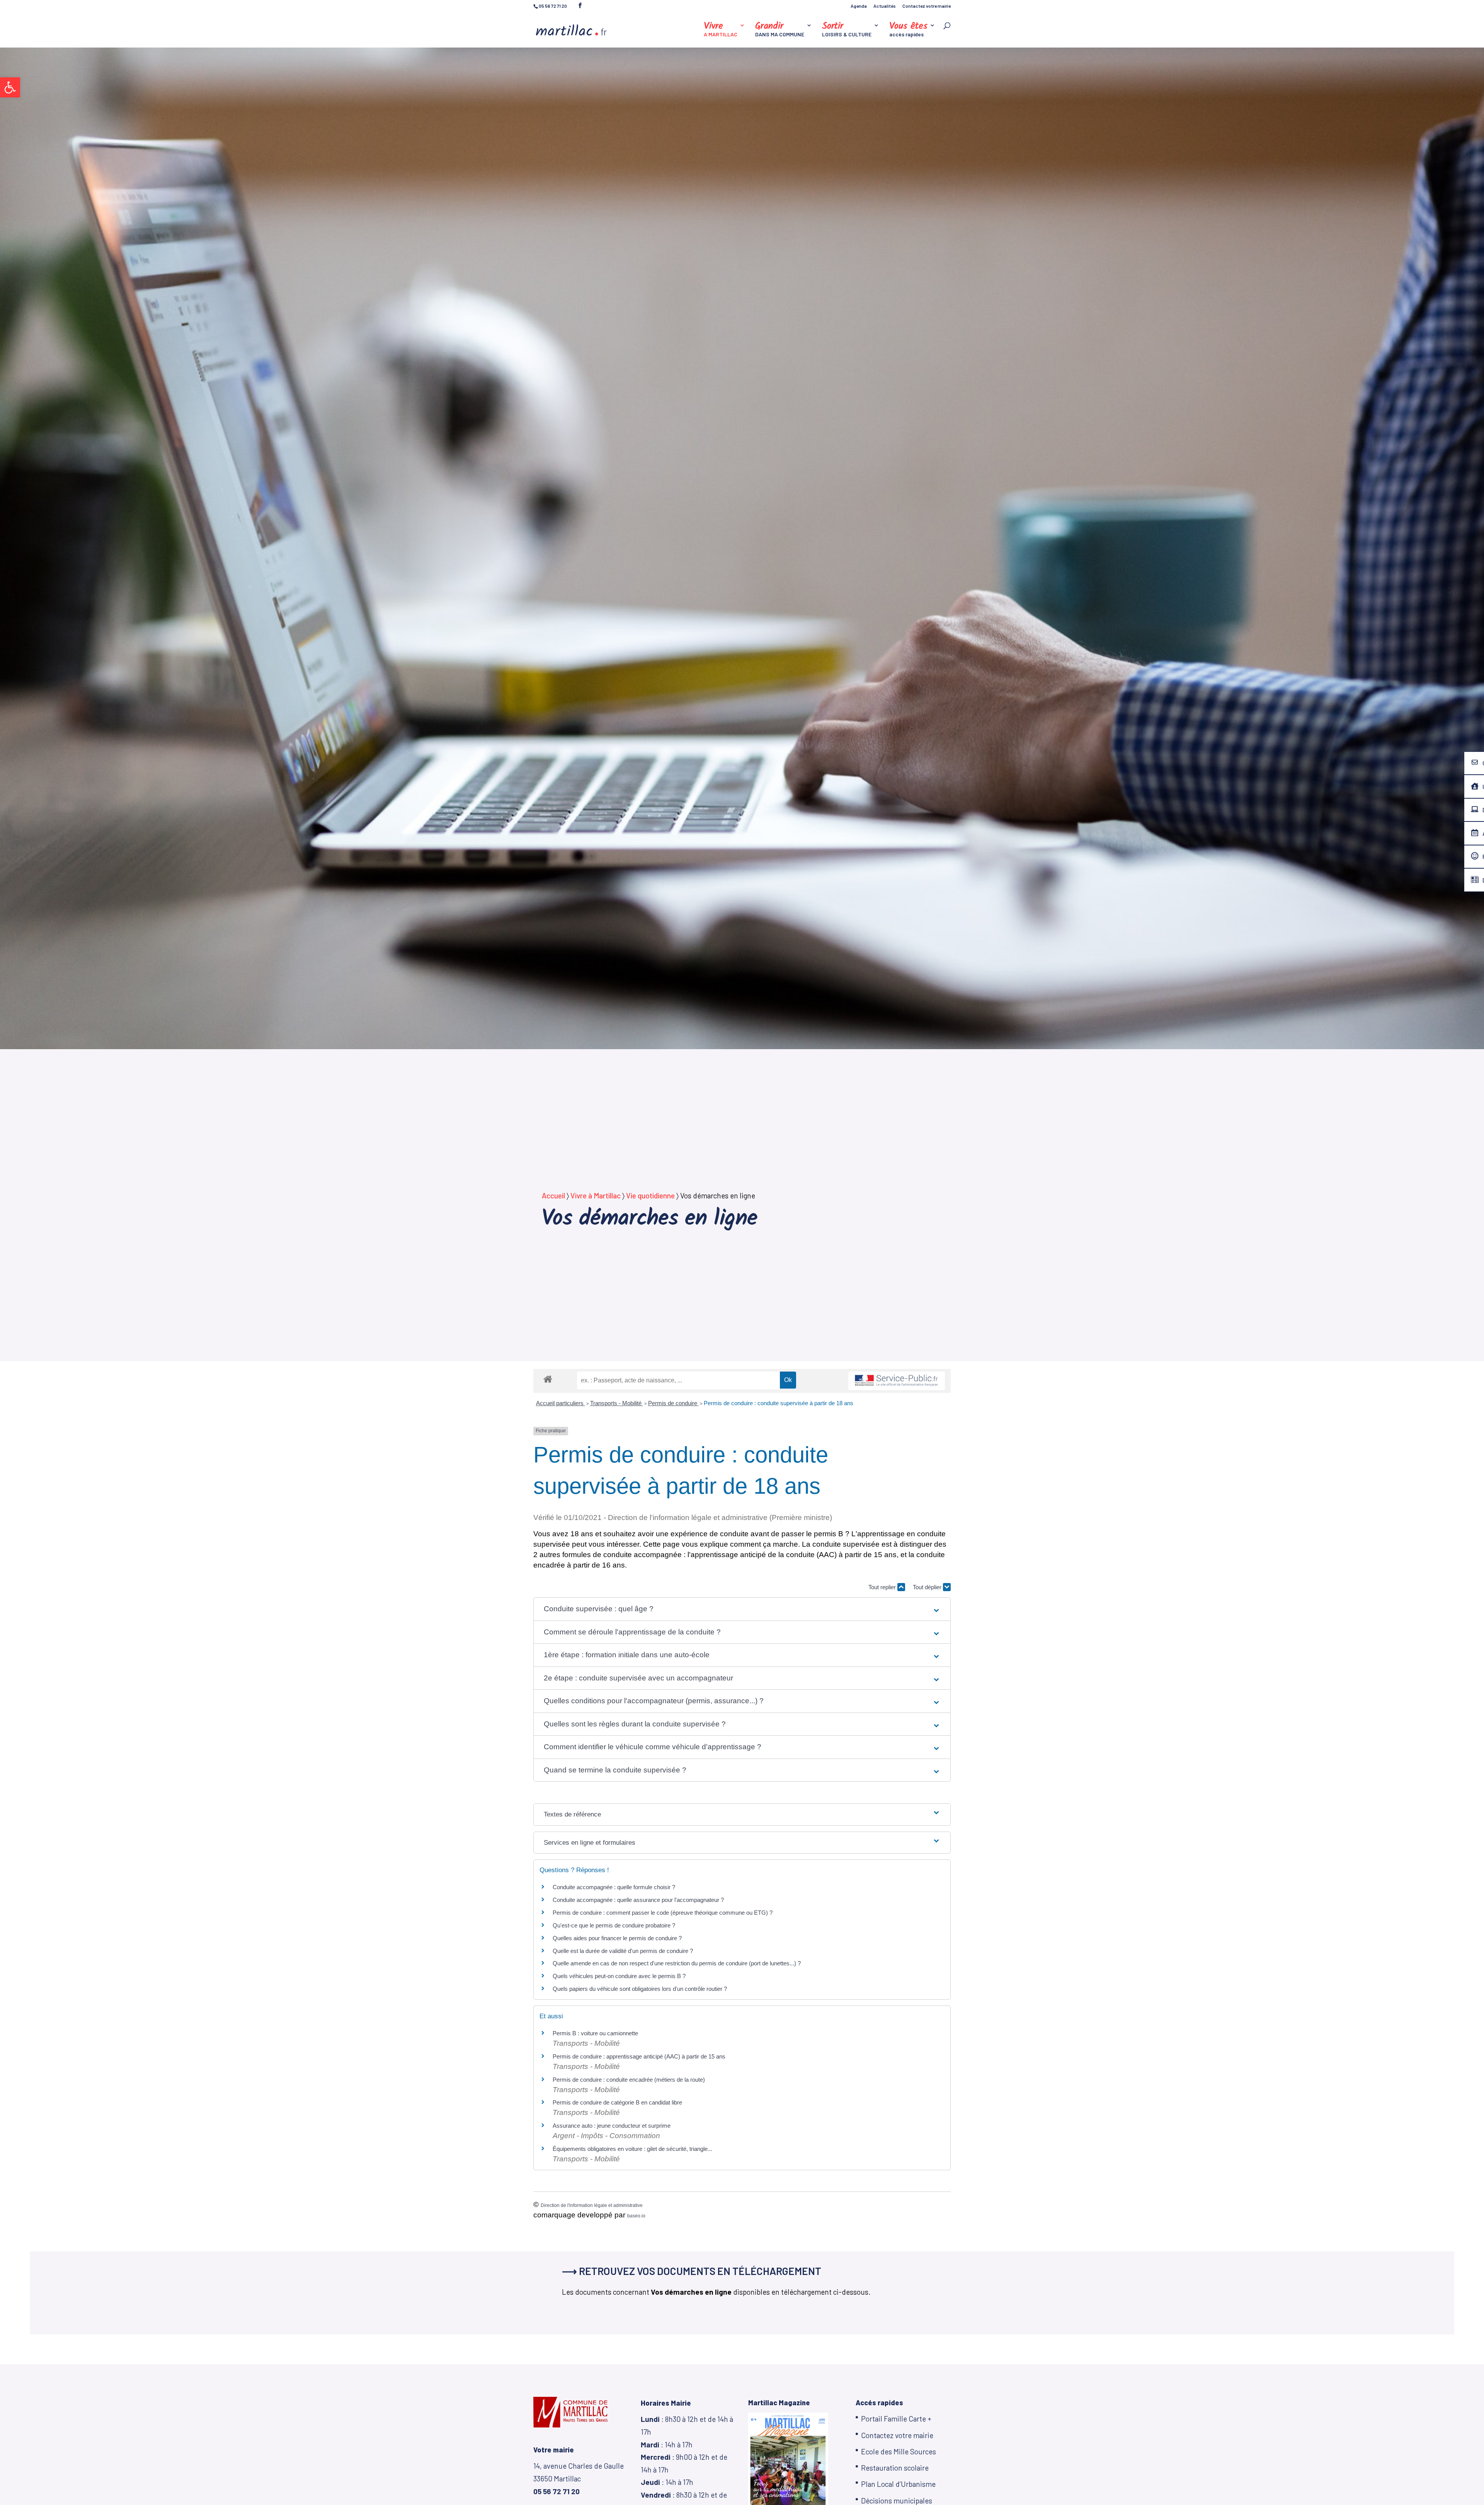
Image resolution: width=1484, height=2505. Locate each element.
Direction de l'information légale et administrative (592, 2205)
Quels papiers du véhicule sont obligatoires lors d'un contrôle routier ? (640, 1989)
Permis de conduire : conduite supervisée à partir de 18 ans (779, 1403)
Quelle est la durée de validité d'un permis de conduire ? (623, 1951)
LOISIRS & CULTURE (847, 30)
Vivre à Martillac (596, 1195)
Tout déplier (928, 1587)
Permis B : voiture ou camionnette (595, 2033)
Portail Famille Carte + (896, 2419)
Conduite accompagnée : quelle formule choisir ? (614, 1887)
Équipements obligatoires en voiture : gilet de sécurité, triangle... (632, 2149)
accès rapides (908, 30)
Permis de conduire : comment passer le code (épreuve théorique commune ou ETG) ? (663, 1913)
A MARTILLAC (721, 30)
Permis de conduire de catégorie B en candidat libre (617, 2102)
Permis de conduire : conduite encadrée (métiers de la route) (629, 2080)
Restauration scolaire (895, 2468)
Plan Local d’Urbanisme (898, 2484)
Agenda (859, 6)
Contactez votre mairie (927, 6)
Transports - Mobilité (617, 1403)
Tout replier (883, 1587)
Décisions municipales (897, 2501)
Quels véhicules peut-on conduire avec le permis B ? (619, 1976)
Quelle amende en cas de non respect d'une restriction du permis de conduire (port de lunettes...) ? (677, 1963)
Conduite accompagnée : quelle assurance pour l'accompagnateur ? (638, 1900)
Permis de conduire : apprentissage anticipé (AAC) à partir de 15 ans (639, 2056)
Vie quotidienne (650, 1195)
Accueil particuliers (561, 1403)
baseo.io (636, 2216)
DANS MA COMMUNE (780, 30)
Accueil (553, 1195)
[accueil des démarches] (548, 1379)
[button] (10, 87)
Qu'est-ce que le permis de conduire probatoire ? (614, 1925)
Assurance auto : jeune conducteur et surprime (612, 2126)
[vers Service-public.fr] (897, 1381)
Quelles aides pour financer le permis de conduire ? (617, 1938)
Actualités (885, 6)
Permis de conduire (673, 1403)
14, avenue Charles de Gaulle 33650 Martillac (579, 2478)
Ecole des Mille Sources (899, 2451)
